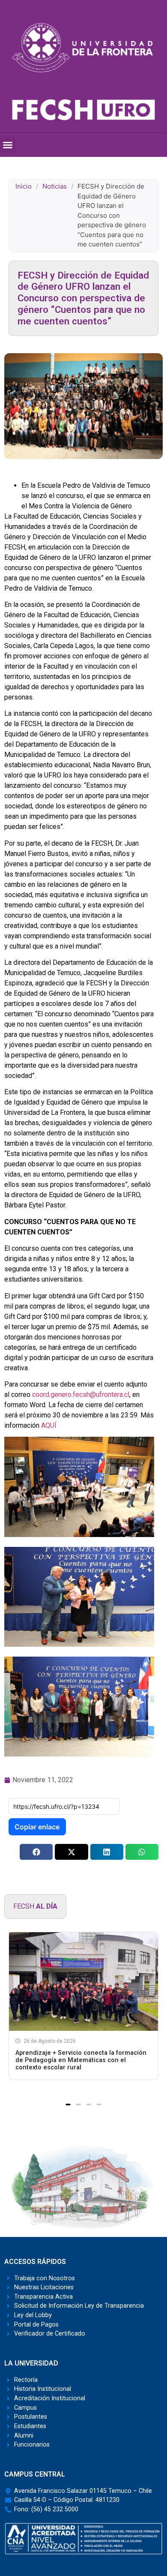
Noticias (55, 186)
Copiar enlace (37, 1827)
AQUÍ (49, 1425)
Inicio (24, 186)
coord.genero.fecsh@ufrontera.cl (81, 1395)
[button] (8, 145)
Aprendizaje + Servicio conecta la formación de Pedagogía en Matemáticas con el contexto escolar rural (81, 2060)
